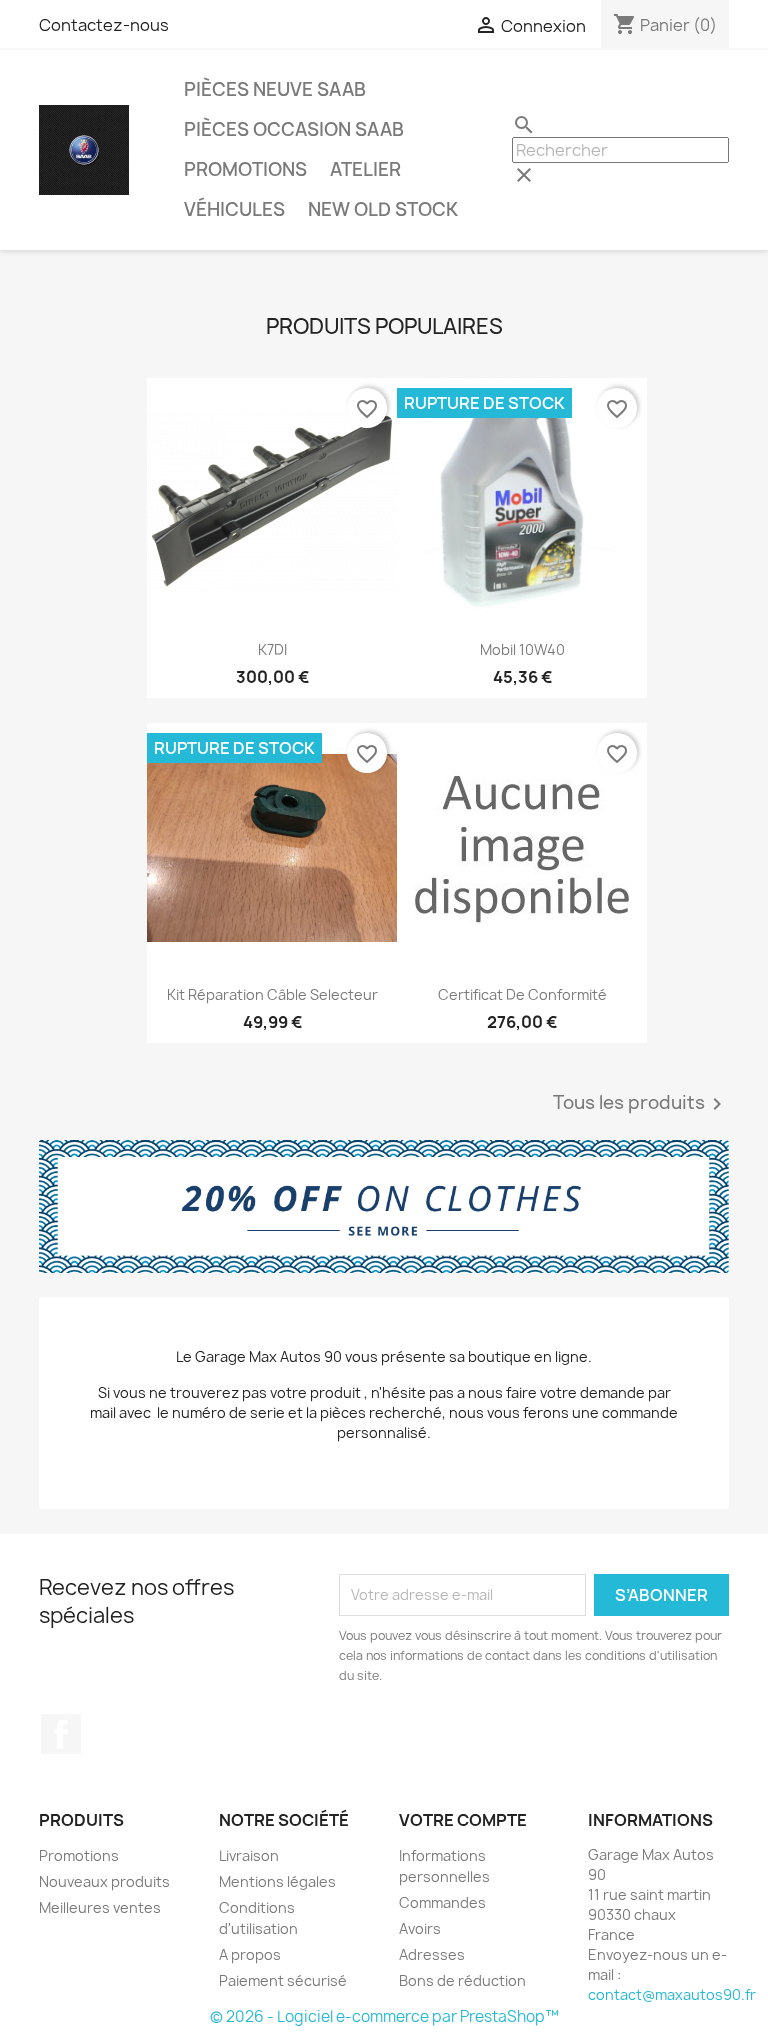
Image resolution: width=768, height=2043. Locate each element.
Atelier (365, 169)
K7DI (272, 649)
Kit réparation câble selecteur (272, 994)
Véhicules (234, 209)
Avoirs (420, 1928)
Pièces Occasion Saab (294, 129)
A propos (250, 1954)
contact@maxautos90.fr (672, 1994)
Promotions (245, 169)
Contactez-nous (104, 25)
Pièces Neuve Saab (275, 89)
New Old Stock (383, 209)
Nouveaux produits (104, 1881)
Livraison (249, 1855)
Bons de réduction (462, 1980)
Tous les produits (641, 1104)
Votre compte (463, 1820)
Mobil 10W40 (522, 649)
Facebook (61, 1734)
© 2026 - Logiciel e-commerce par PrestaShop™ (384, 2016)
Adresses (432, 1954)
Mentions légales (277, 1881)
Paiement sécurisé (283, 1980)
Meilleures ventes (100, 1907)
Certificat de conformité (522, 994)
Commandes (442, 1902)
